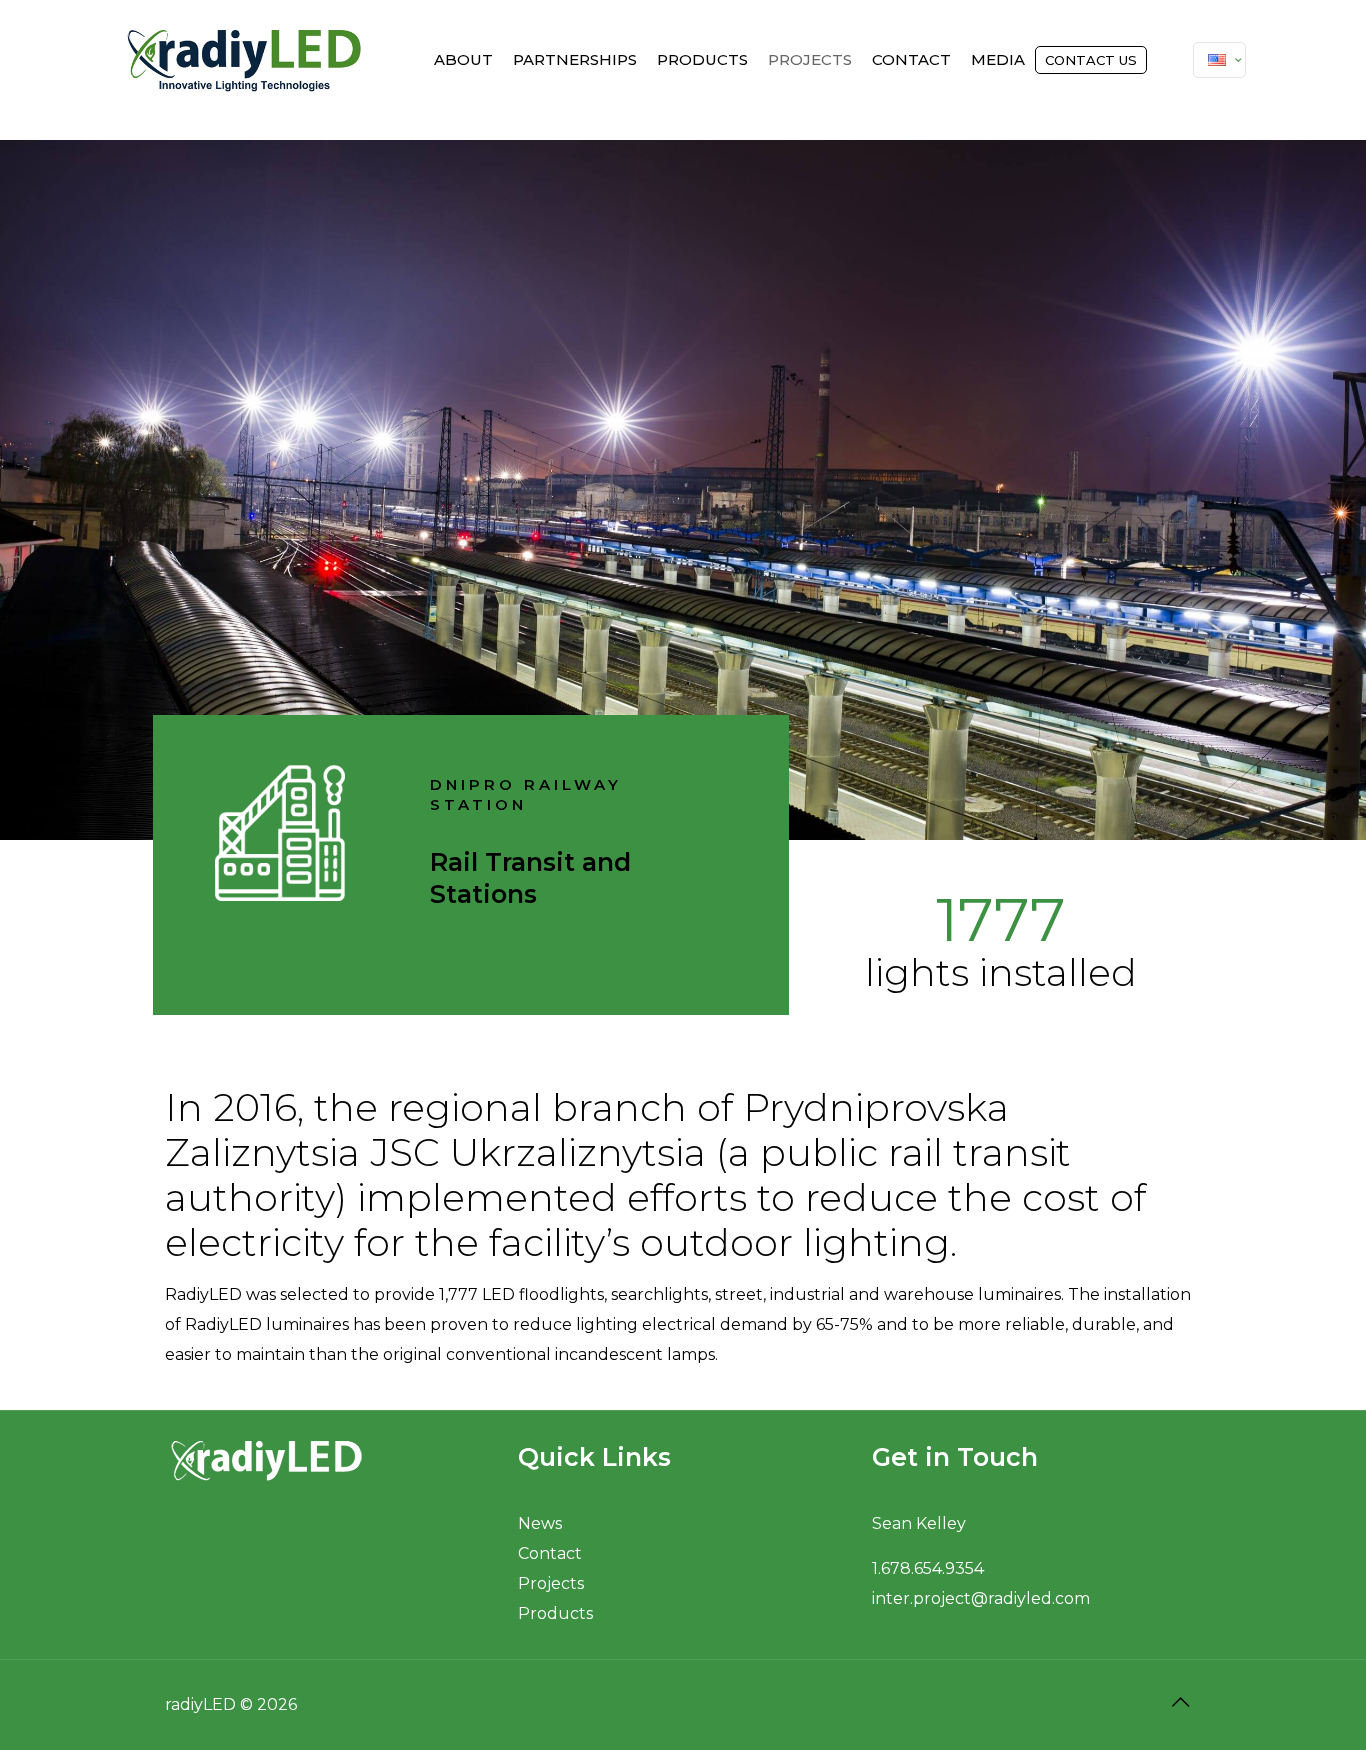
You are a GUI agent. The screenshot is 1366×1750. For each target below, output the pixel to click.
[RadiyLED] (244, 60)
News (540, 1523)
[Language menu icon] (1219, 60)
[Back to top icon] (1180, 1702)
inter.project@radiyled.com (981, 1598)
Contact (550, 1553)
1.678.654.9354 (928, 1568)
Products (555, 1613)
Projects (551, 1583)
